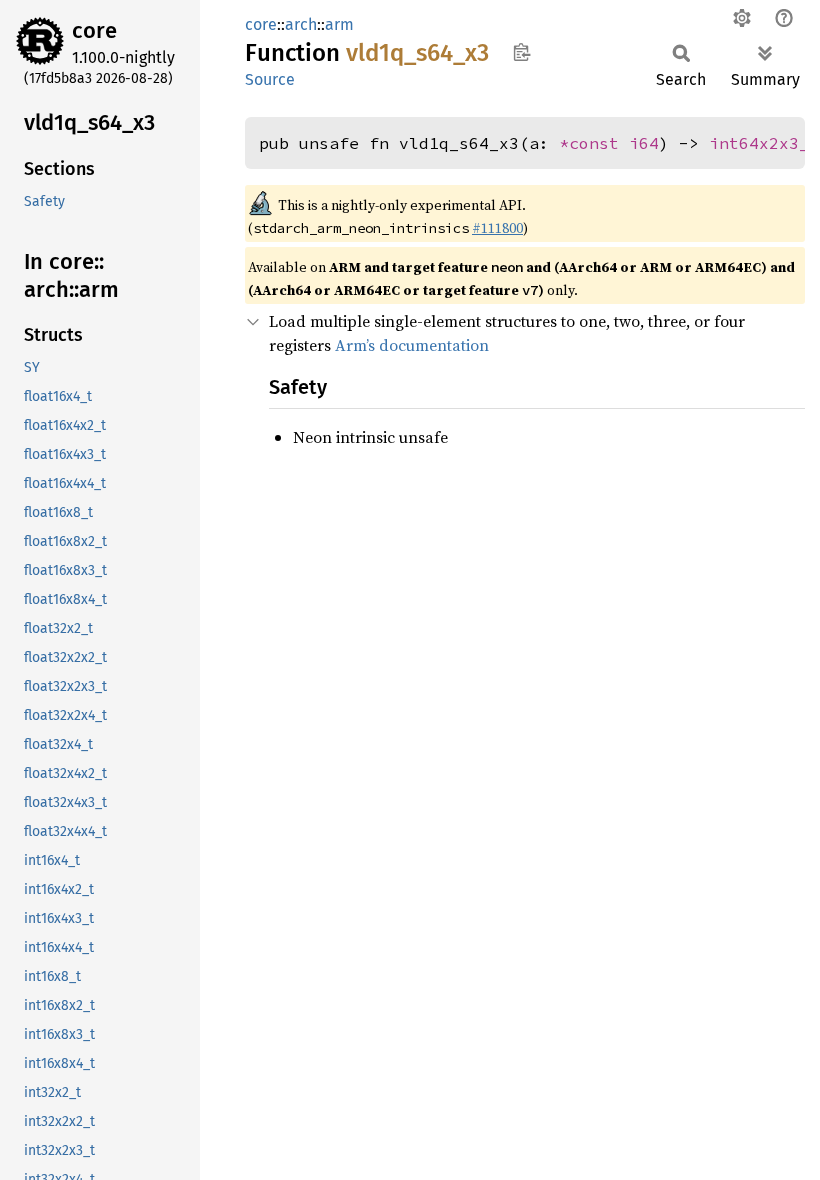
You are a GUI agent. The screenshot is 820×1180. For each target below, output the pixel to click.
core (94, 30)
